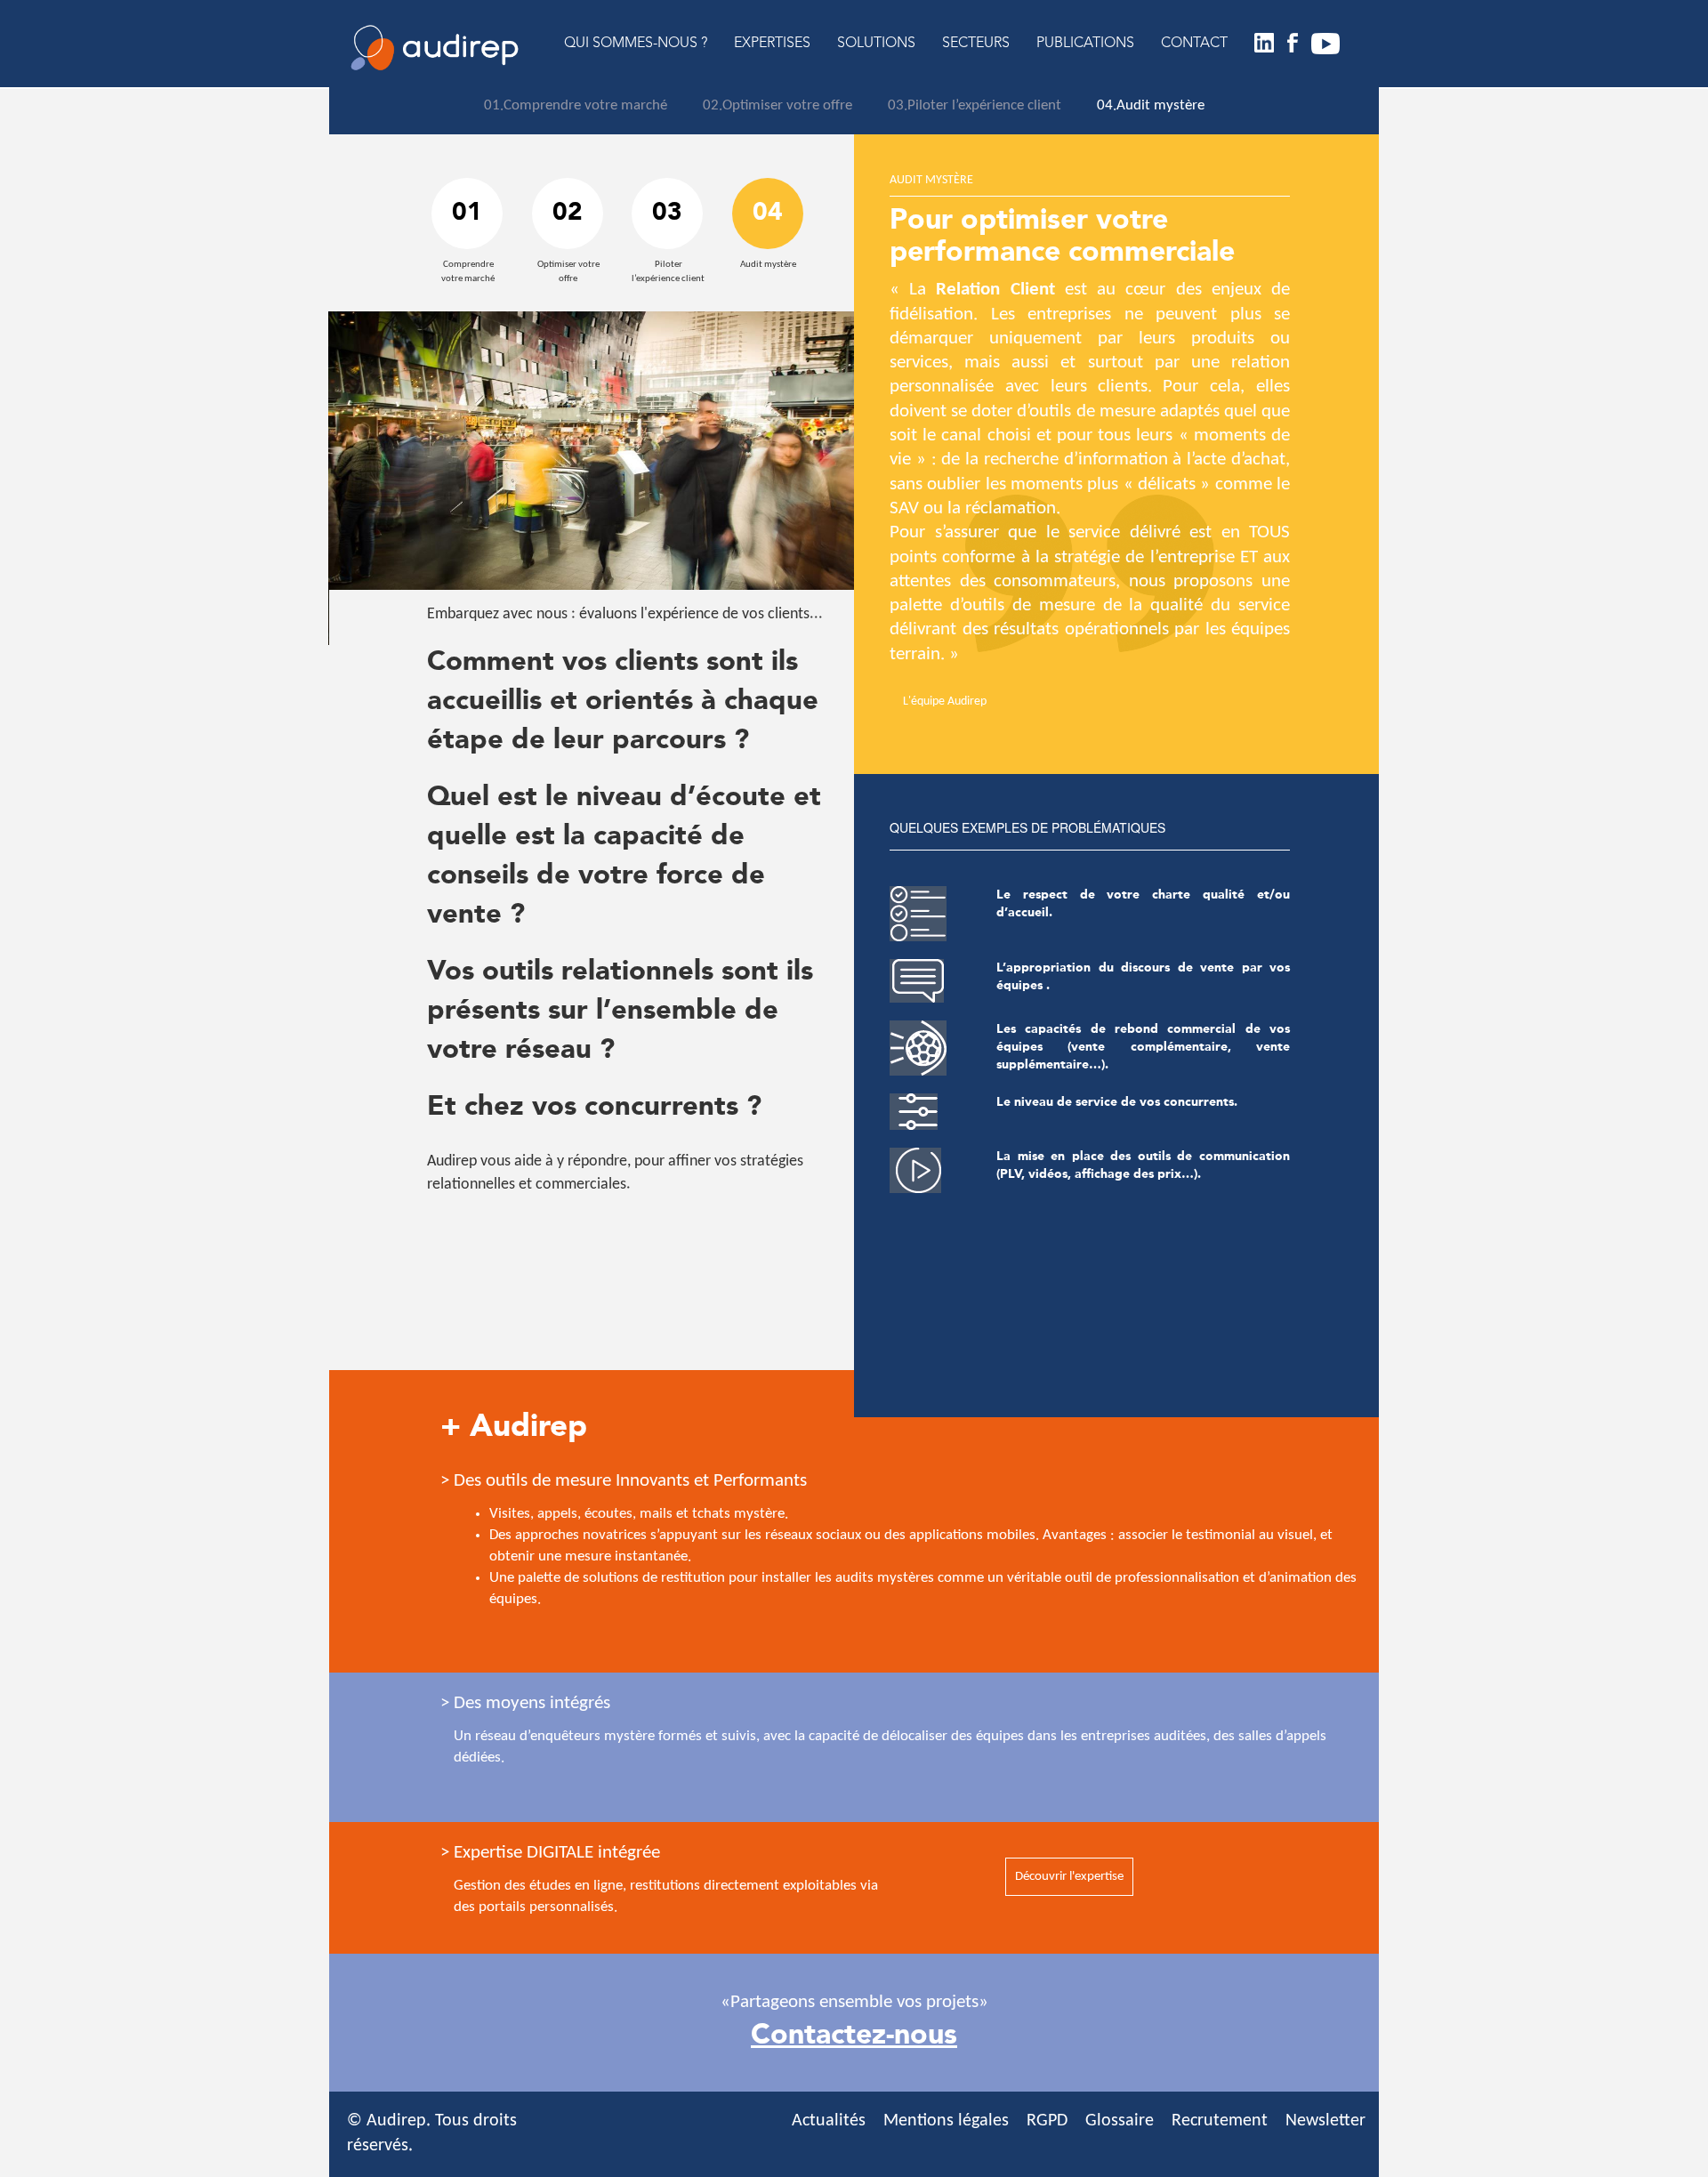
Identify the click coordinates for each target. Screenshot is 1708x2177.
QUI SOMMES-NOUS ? (636, 44)
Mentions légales (946, 2121)
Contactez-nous (854, 2036)
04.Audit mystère (1151, 105)
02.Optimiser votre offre (777, 105)
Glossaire (1120, 2121)
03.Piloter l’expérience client (975, 105)
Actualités (829, 2121)
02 (568, 214)
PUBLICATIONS (1085, 44)
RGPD (1047, 2121)
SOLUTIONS (876, 44)
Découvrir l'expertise (1069, 1877)
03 (667, 214)
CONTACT (1194, 44)
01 (467, 214)
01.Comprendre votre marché (576, 105)
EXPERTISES (772, 44)
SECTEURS (976, 44)
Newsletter (1325, 2121)
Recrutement (1220, 2121)
